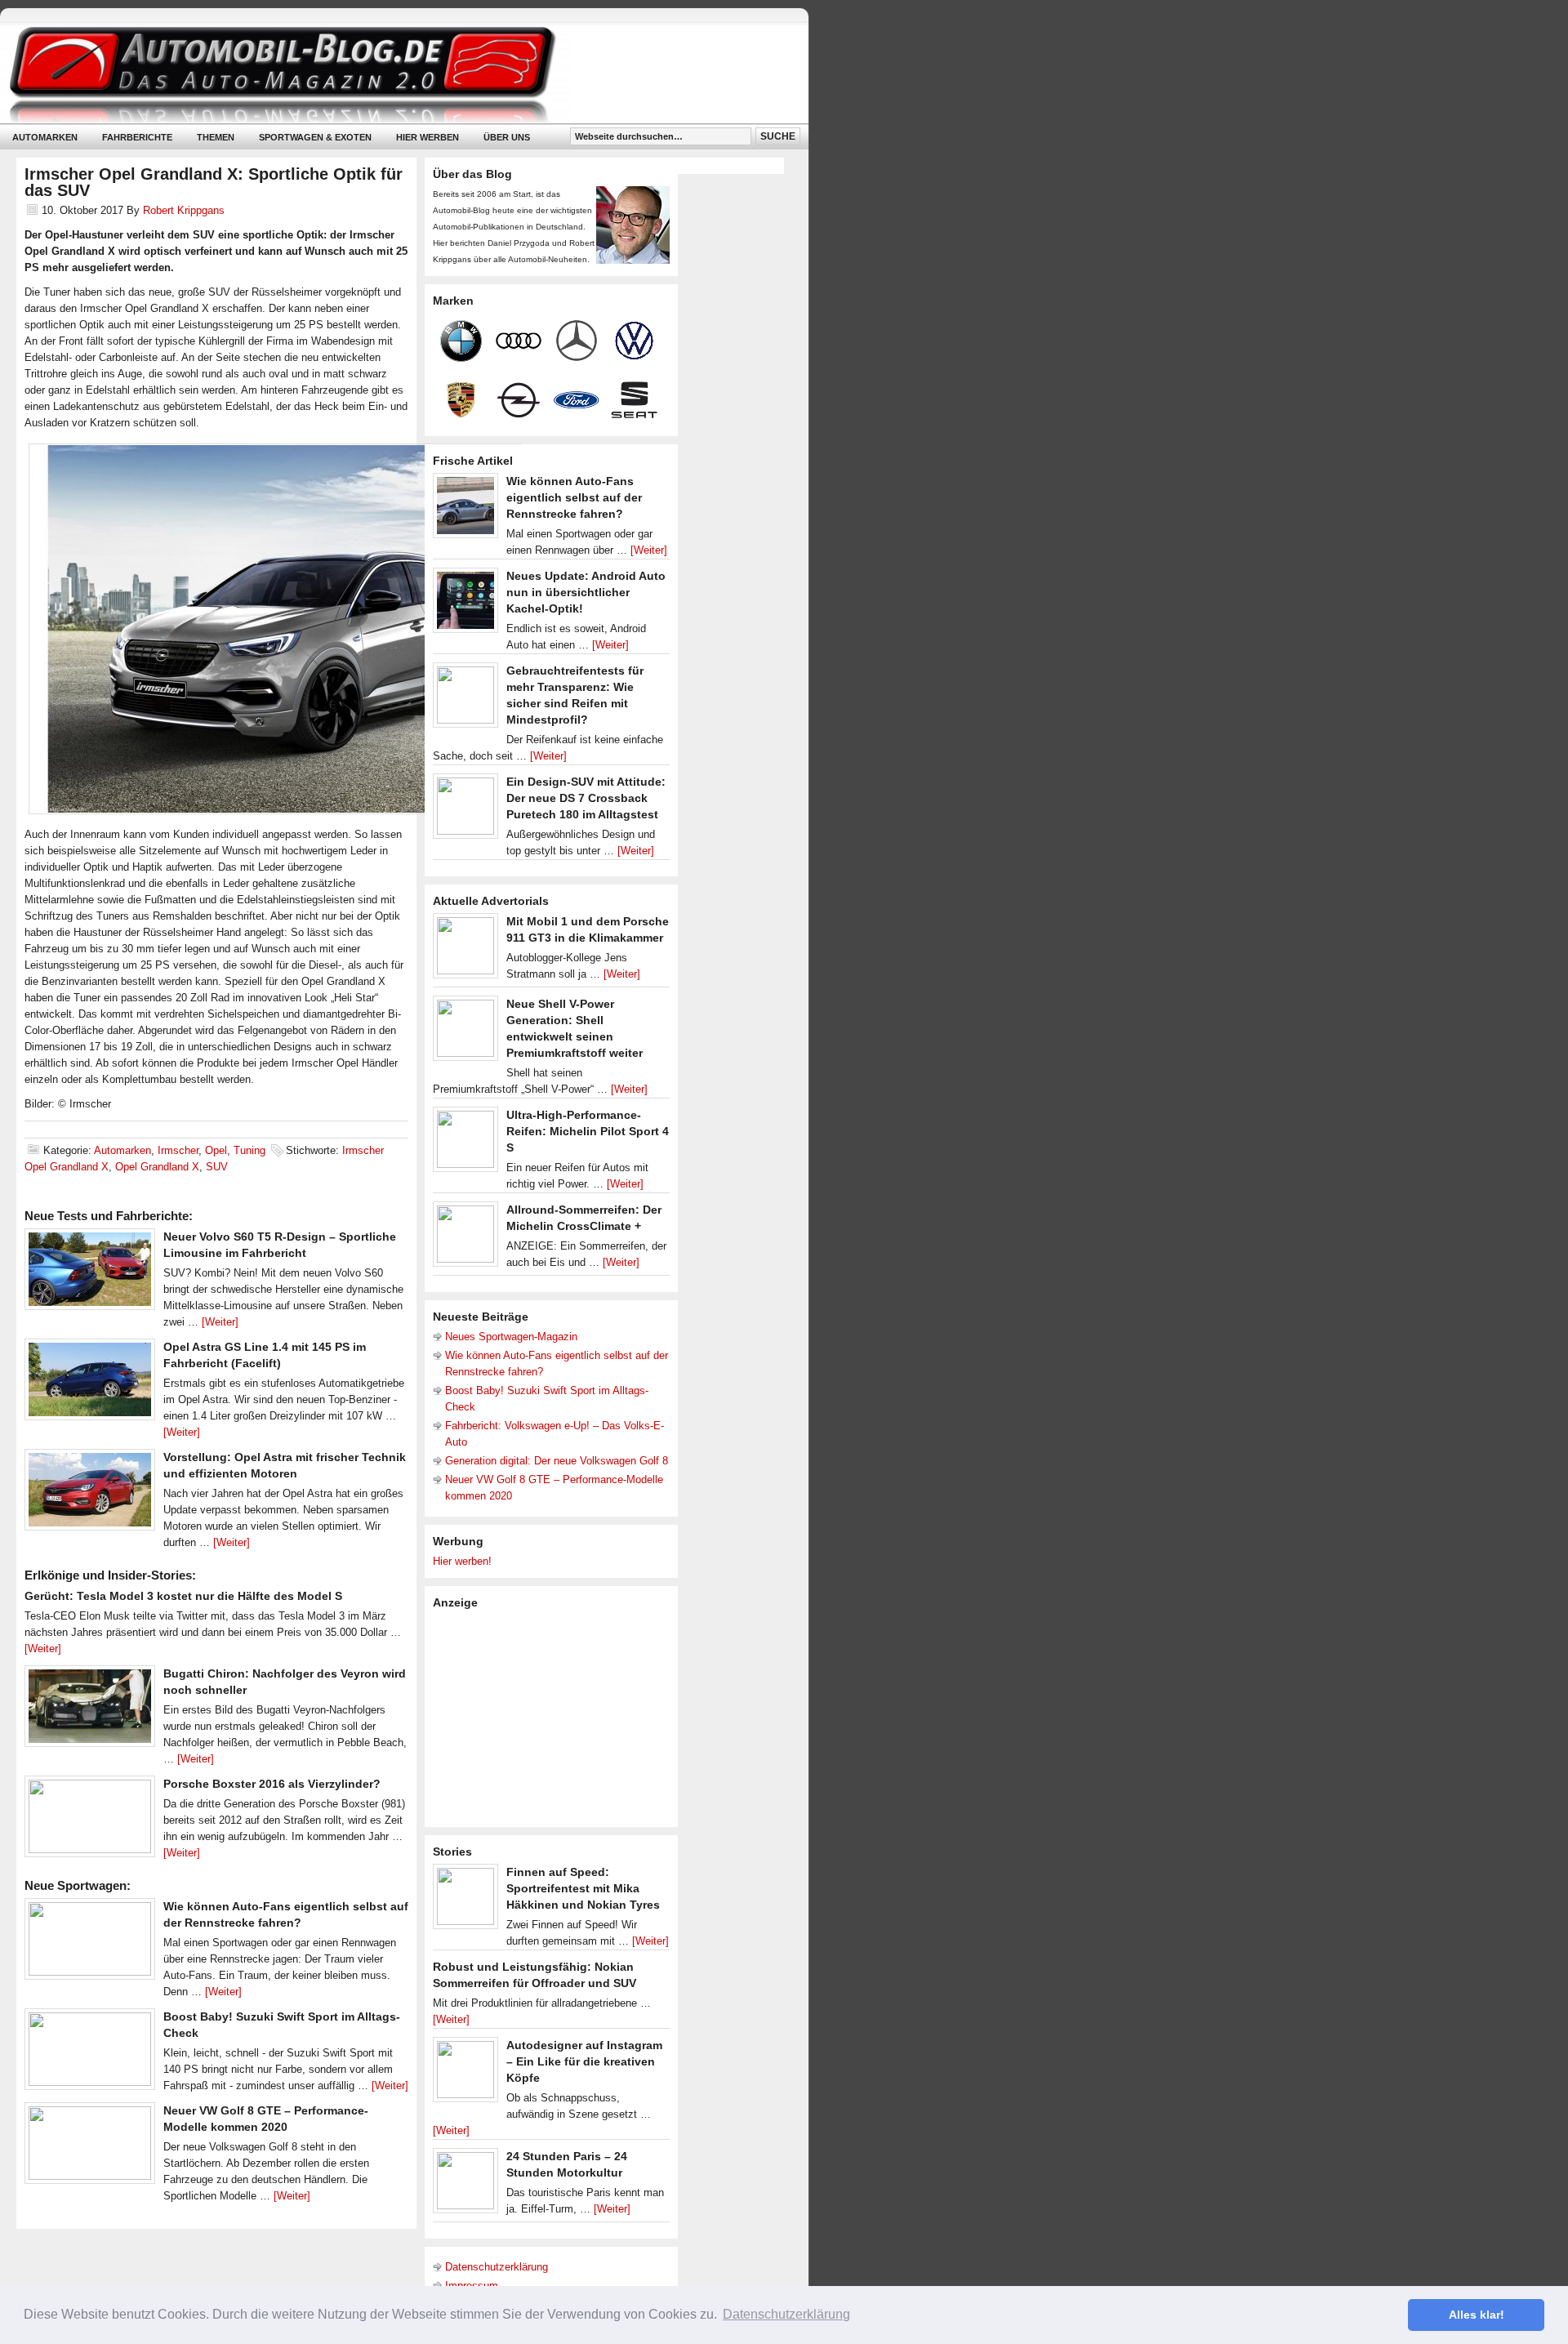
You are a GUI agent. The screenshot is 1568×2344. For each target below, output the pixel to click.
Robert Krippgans (184, 210)
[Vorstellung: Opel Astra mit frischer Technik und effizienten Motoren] (90, 1494)
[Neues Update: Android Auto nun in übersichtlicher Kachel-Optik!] (465, 604)
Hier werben (428, 137)
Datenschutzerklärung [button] (786, 2314)
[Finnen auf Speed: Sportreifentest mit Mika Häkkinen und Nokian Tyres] (465, 1901)
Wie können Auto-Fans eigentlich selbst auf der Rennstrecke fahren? (574, 497)
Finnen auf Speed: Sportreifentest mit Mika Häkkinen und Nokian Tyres (583, 1888)
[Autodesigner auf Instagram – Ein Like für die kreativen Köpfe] (465, 2074)
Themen (216, 137)
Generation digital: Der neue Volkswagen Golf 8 (557, 1461)
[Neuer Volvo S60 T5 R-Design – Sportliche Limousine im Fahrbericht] (90, 1273)
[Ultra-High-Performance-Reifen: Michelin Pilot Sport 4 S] (465, 1143)
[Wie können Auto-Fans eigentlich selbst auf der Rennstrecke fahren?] (90, 1943)
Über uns (507, 137)
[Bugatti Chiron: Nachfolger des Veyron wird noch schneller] (90, 1710)
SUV (217, 1167)
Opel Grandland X (157, 1167)
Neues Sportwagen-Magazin (511, 1337)
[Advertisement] (555, 1717)
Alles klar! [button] (1477, 2315)
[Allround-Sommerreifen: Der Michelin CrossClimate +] (465, 1238)
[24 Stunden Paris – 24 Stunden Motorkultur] (465, 2185)
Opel (216, 1150)
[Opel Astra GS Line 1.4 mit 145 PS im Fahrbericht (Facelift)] (90, 1384)
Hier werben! (462, 1561)
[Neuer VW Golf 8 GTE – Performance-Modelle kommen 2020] (90, 2147)
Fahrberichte (137, 137)
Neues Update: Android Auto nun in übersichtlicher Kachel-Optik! (586, 592)
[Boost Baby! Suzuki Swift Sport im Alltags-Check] (90, 2053)
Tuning (249, 1150)
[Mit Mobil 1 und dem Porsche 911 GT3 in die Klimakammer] (465, 950)
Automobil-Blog (392, 74)
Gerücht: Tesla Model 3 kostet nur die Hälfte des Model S (183, 1596)
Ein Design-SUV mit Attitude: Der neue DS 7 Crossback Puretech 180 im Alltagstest (586, 798)
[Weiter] (220, 1322)
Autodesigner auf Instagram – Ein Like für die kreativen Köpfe (584, 2061)
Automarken (45, 137)
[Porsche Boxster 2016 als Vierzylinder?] (90, 1820)
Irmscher (178, 1150)
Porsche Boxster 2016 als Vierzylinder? (272, 1784)
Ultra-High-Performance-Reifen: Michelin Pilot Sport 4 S (588, 1131)
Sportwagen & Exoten (315, 137)
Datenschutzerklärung (497, 2267)
